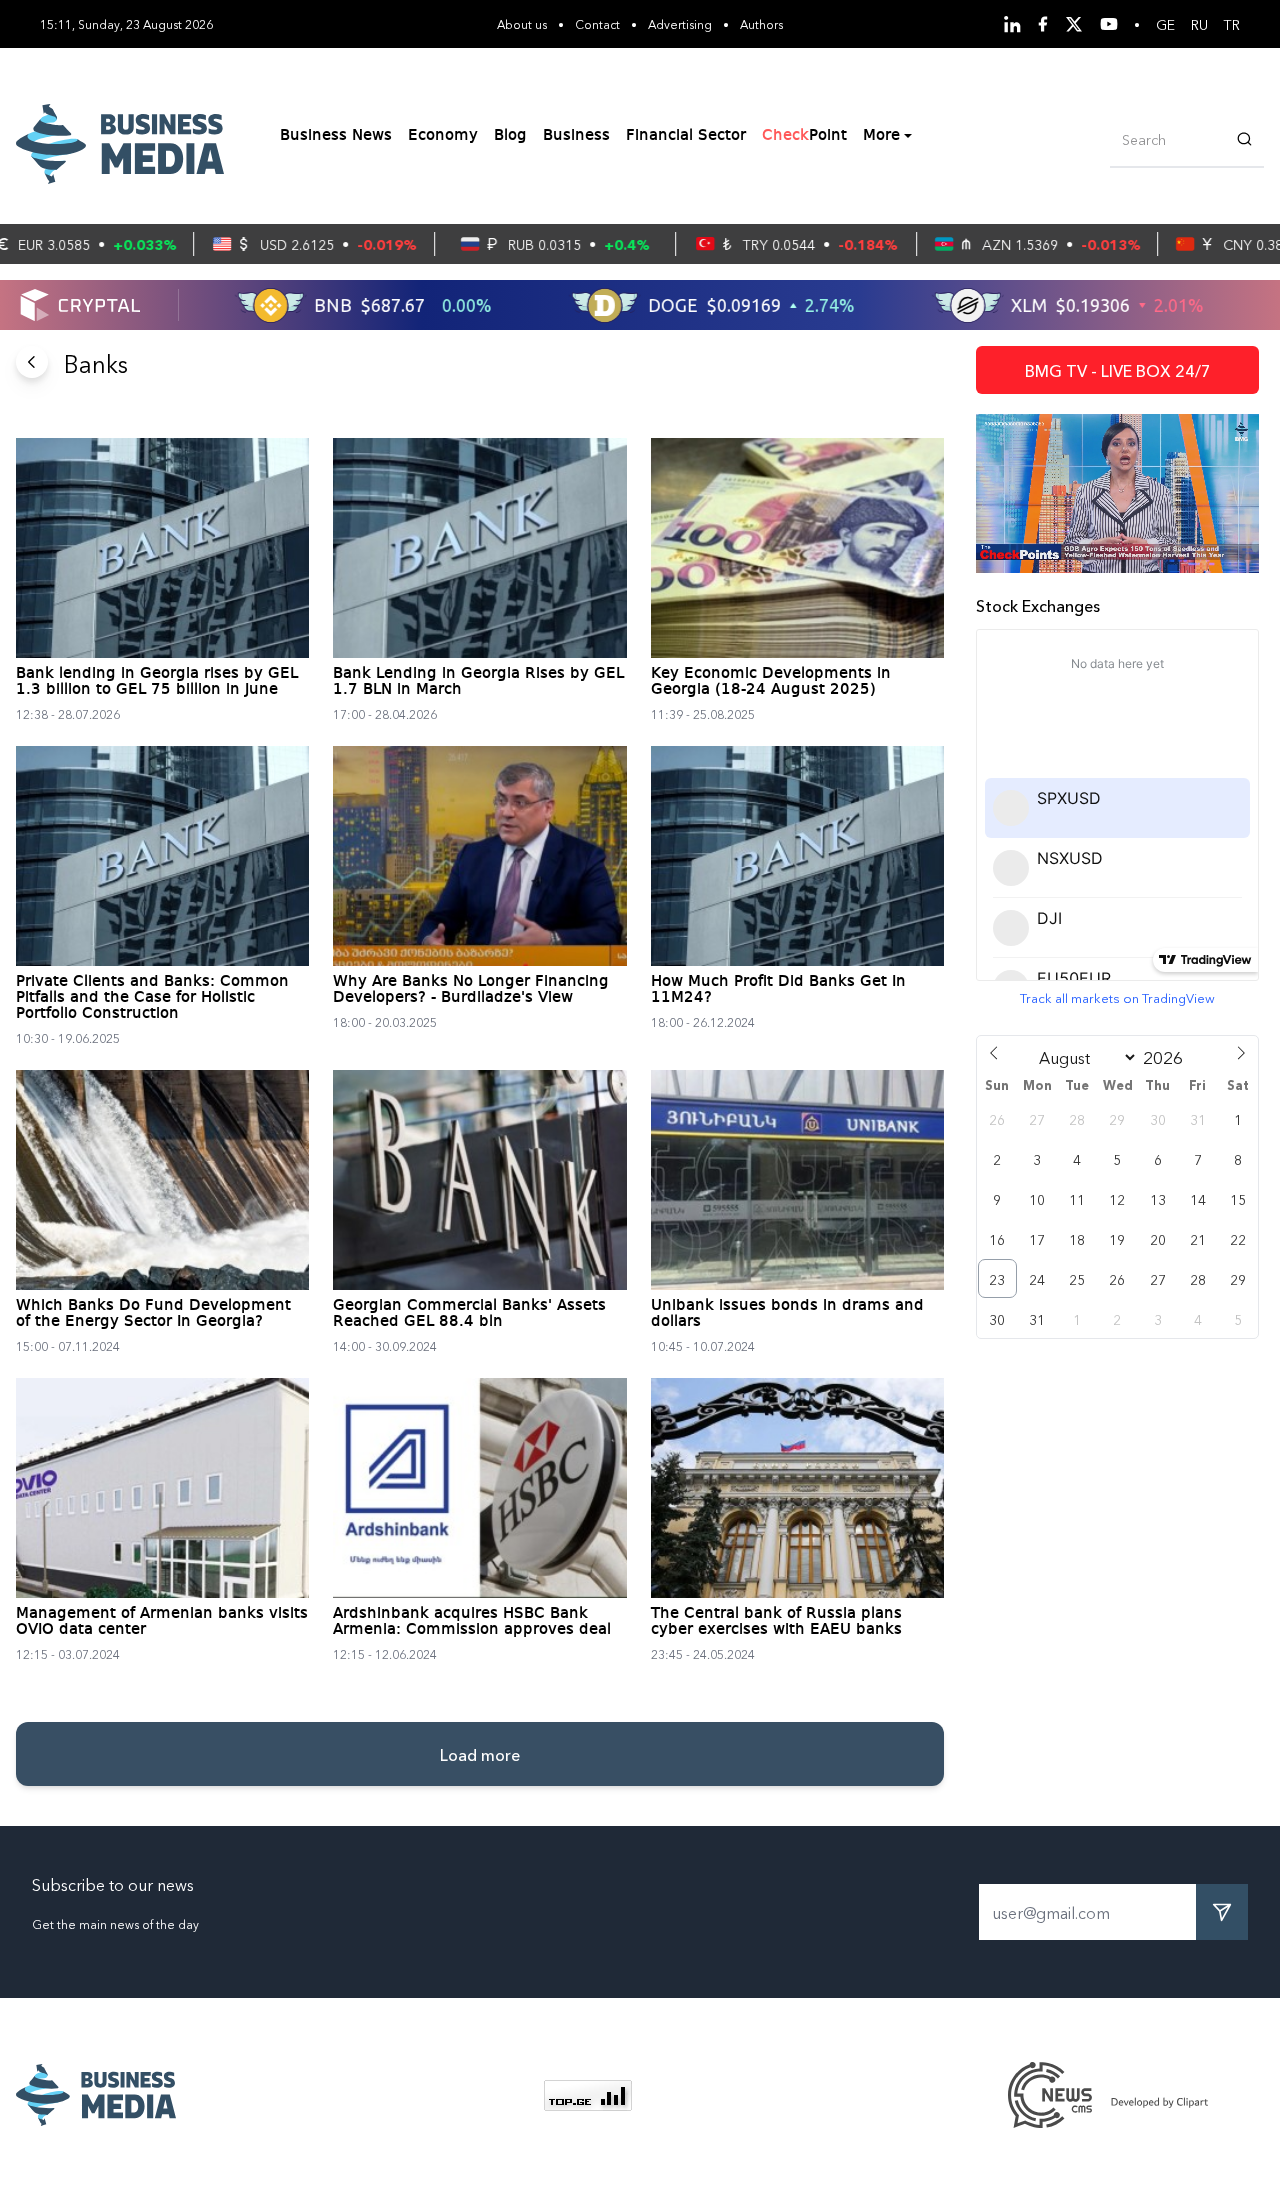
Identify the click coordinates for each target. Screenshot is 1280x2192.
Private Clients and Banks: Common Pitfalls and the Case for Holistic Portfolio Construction (152, 998)
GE (1165, 24)
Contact (597, 23)
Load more (480, 1754)
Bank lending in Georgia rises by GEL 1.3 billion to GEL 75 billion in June (157, 682)
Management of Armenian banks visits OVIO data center (162, 1622)
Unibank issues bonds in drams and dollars (787, 1314)
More (881, 136)
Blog (510, 136)
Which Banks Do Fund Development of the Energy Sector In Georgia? (153, 1314)
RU (1199, 24)
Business (576, 136)
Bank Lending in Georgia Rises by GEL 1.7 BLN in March (478, 682)
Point (804, 136)
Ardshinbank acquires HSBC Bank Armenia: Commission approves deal (472, 1622)
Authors (761, 23)
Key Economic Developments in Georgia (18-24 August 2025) (771, 682)
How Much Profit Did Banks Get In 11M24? (778, 990)
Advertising (680, 23)
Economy (443, 136)
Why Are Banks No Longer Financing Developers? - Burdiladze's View (471, 990)
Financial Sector (686, 136)
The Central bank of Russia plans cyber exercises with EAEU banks (776, 1622)
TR (1232, 24)
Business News (336, 136)
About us (522, 23)
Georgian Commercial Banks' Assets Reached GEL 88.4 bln (469, 1314)
